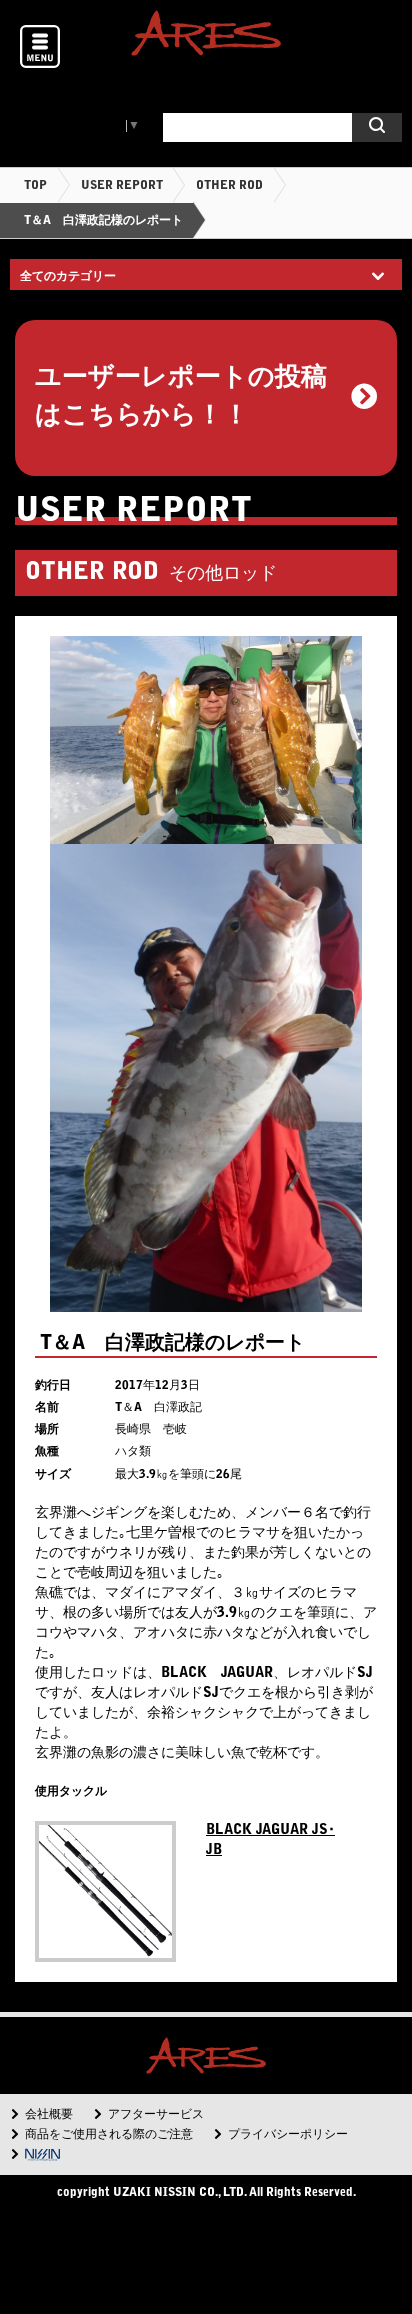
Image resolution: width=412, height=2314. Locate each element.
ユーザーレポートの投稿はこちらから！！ (181, 397)
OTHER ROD (229, 186)
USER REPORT (122, 186)
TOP (35, 186)
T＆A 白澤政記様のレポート (103, 221)
